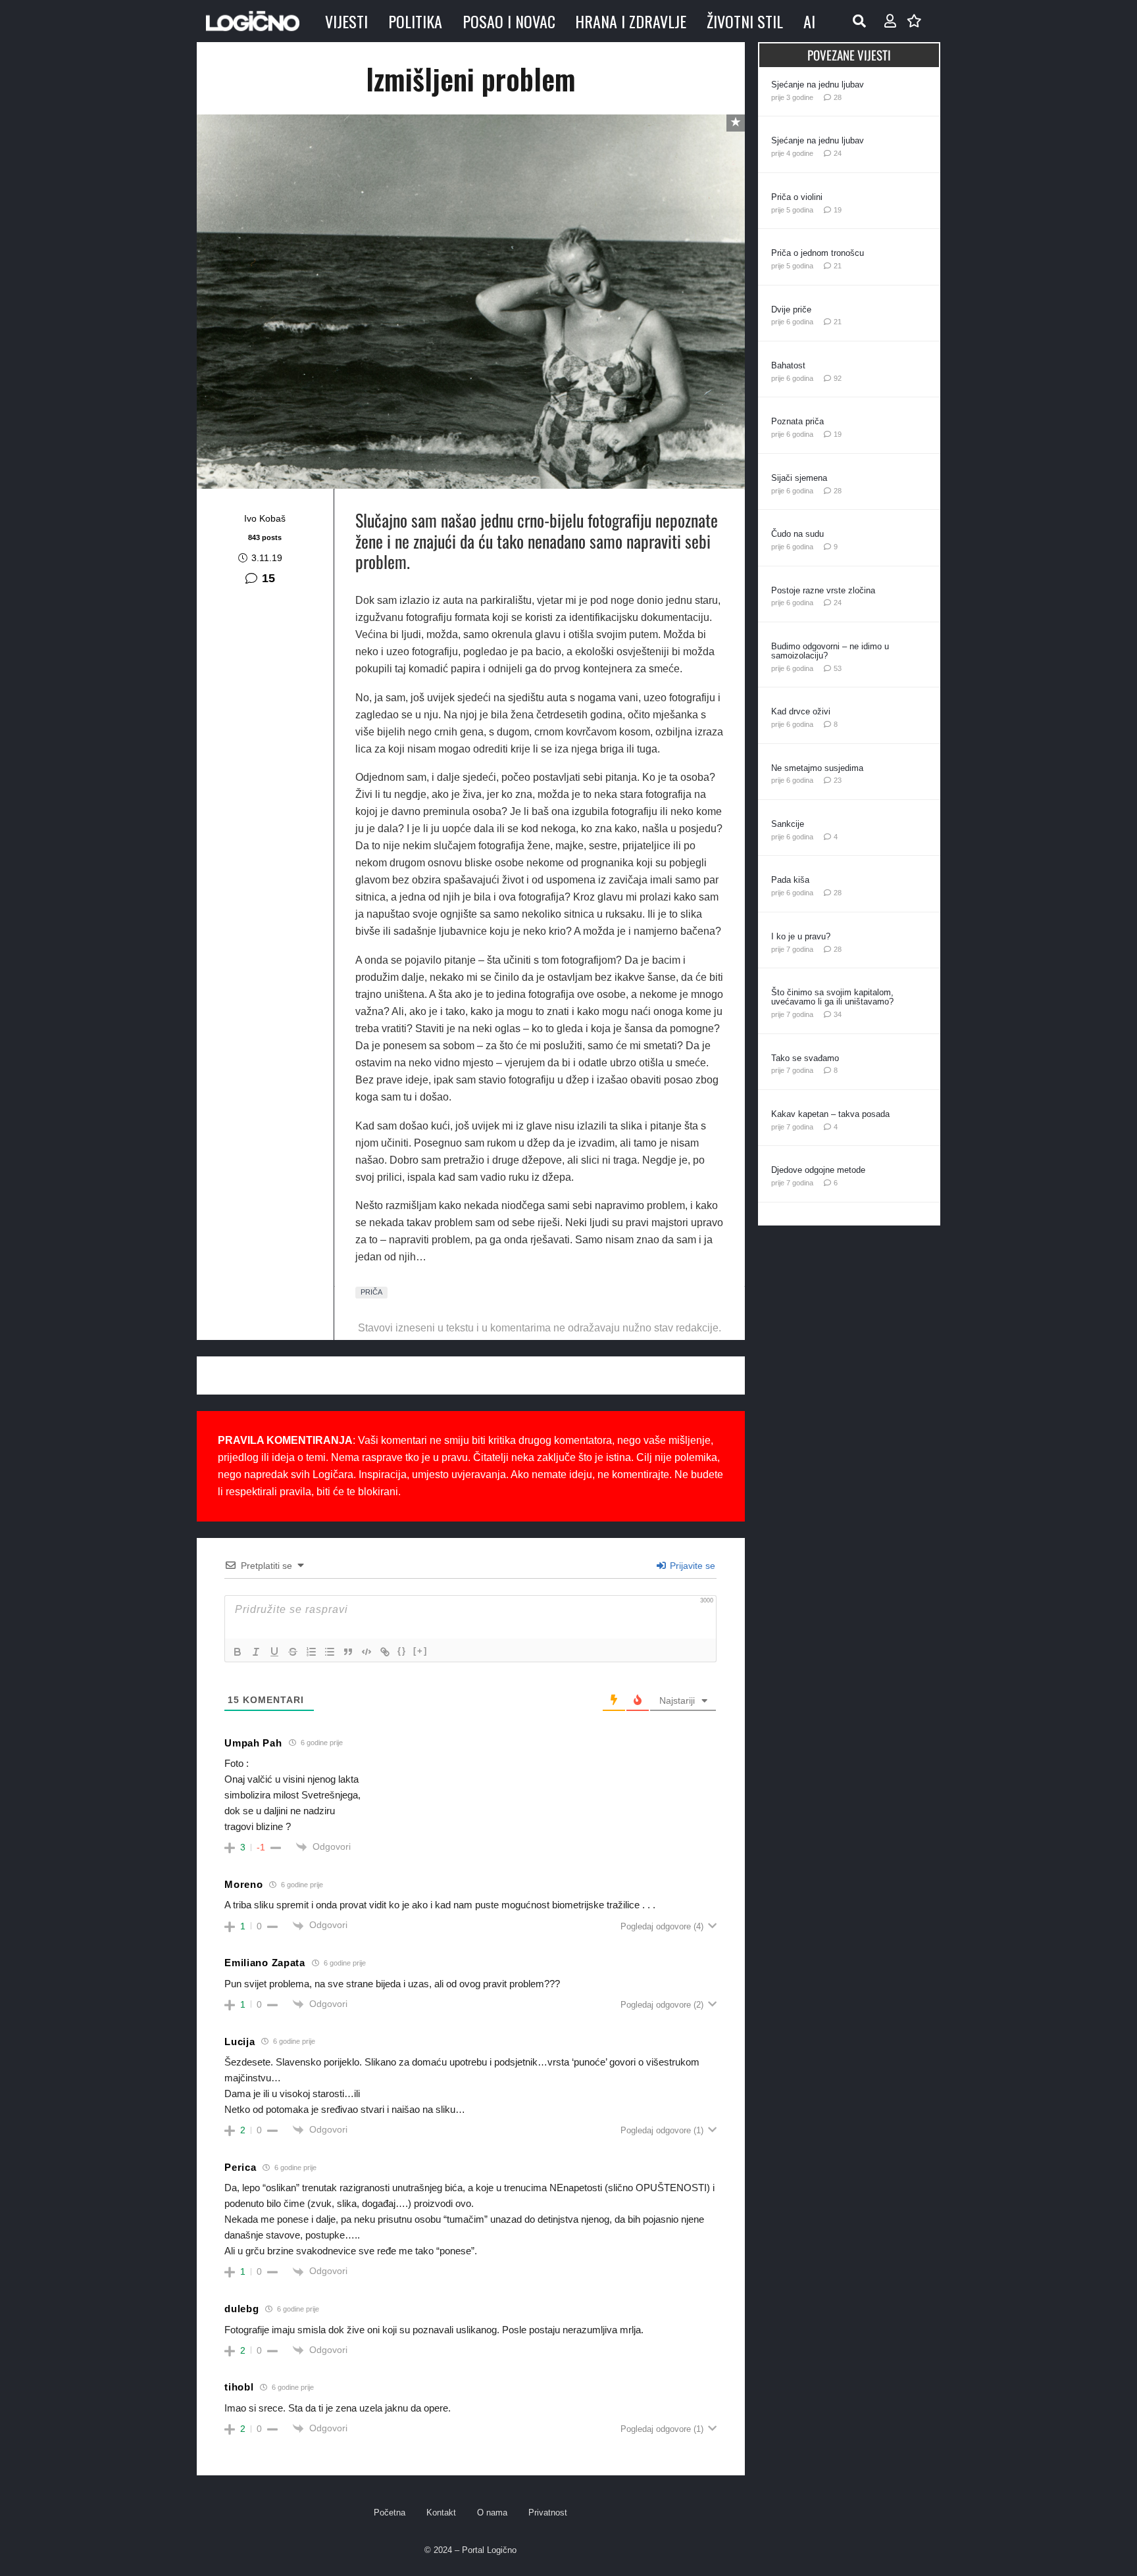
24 (838, 153)
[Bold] (238, 1652)
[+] (420, 1651)
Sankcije (788, 824)
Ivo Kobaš (265, 518)
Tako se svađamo (805, 1058)
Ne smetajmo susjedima (817, 768)
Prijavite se (691, 1566)
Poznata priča (797, 421)
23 (838, 780)
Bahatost (788, 365)
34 (838, 1014)
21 (838, 266)
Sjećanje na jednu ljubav (818, 85)
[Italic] (256, 1652)
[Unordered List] (330, 1652)
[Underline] (274, 1652)
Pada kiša (790, 880)
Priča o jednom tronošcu (818, 253)
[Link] (385, 1652)
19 (838, 210)
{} (402, 1651)
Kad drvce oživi (801, 711)
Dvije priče (791, 310)
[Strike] (293, 1652)
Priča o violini (797, 197)
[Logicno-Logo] (253, 21)
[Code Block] (366, 1652)
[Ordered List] (311, 1652)
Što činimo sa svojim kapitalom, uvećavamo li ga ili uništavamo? (832, 997)
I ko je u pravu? (801, 936)
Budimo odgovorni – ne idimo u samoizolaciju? (830, 651)
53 (838, 668)
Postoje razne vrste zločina (823, 590)
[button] (859, 21)
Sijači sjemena (799, 478)
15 (268, 578)
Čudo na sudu (797, 534)
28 (838, 97)
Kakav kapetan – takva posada (830, 1114)
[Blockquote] (348, 1652)
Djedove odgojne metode (818, 1170)
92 (838, 378)
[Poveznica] (890, 21)
